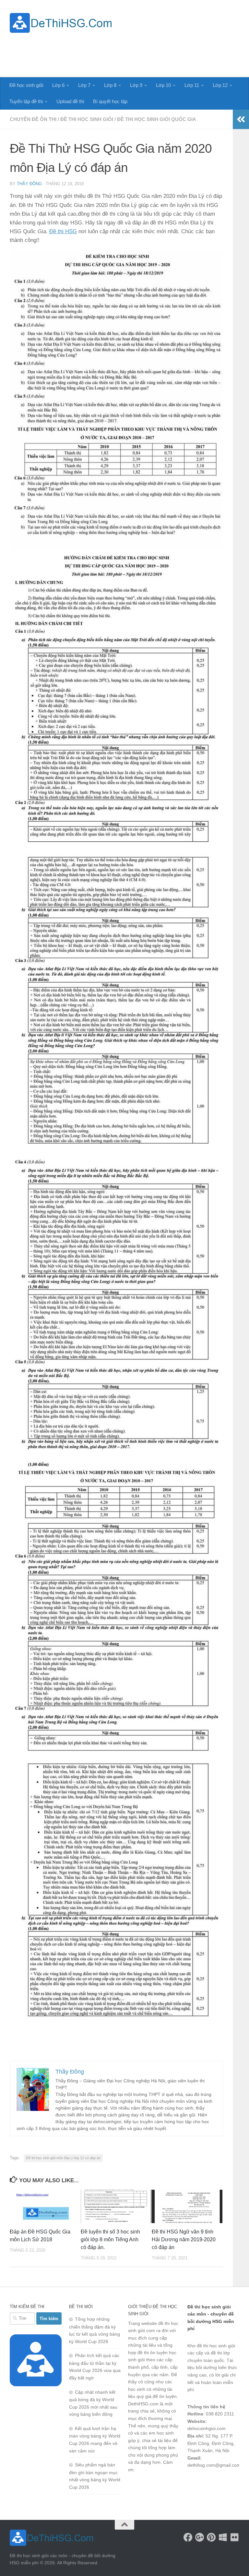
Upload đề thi (70, 101)
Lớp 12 (220, 85)
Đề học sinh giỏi (26, 85)
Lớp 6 (58, 85)
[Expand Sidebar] (241, 119)
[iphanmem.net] (235, 2537)
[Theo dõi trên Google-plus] (200, 2537)
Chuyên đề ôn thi (33, 119)
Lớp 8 (110, 85)
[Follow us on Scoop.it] (223, 2537)
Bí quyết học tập (110, 101)
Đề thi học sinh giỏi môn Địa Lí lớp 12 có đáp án (63, 2158)
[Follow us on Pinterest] (211, 2537)
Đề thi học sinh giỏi (87, 119)
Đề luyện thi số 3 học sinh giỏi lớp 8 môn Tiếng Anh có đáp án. (110, 2239)
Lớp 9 (136, 85)
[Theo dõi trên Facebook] (188, 2537)
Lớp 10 (163, 85)
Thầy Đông (29, 184)
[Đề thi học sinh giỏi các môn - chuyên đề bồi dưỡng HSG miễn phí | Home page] (61, 23)
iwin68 (213, 2489)
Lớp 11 (192, 85)
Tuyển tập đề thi (26, 101)
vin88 (193, 2482)
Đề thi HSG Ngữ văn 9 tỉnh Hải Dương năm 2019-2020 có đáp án (184, 2239)
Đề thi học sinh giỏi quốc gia (157, 119)
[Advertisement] (121, 51)
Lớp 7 (84, 85)
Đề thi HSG (63, 231)
